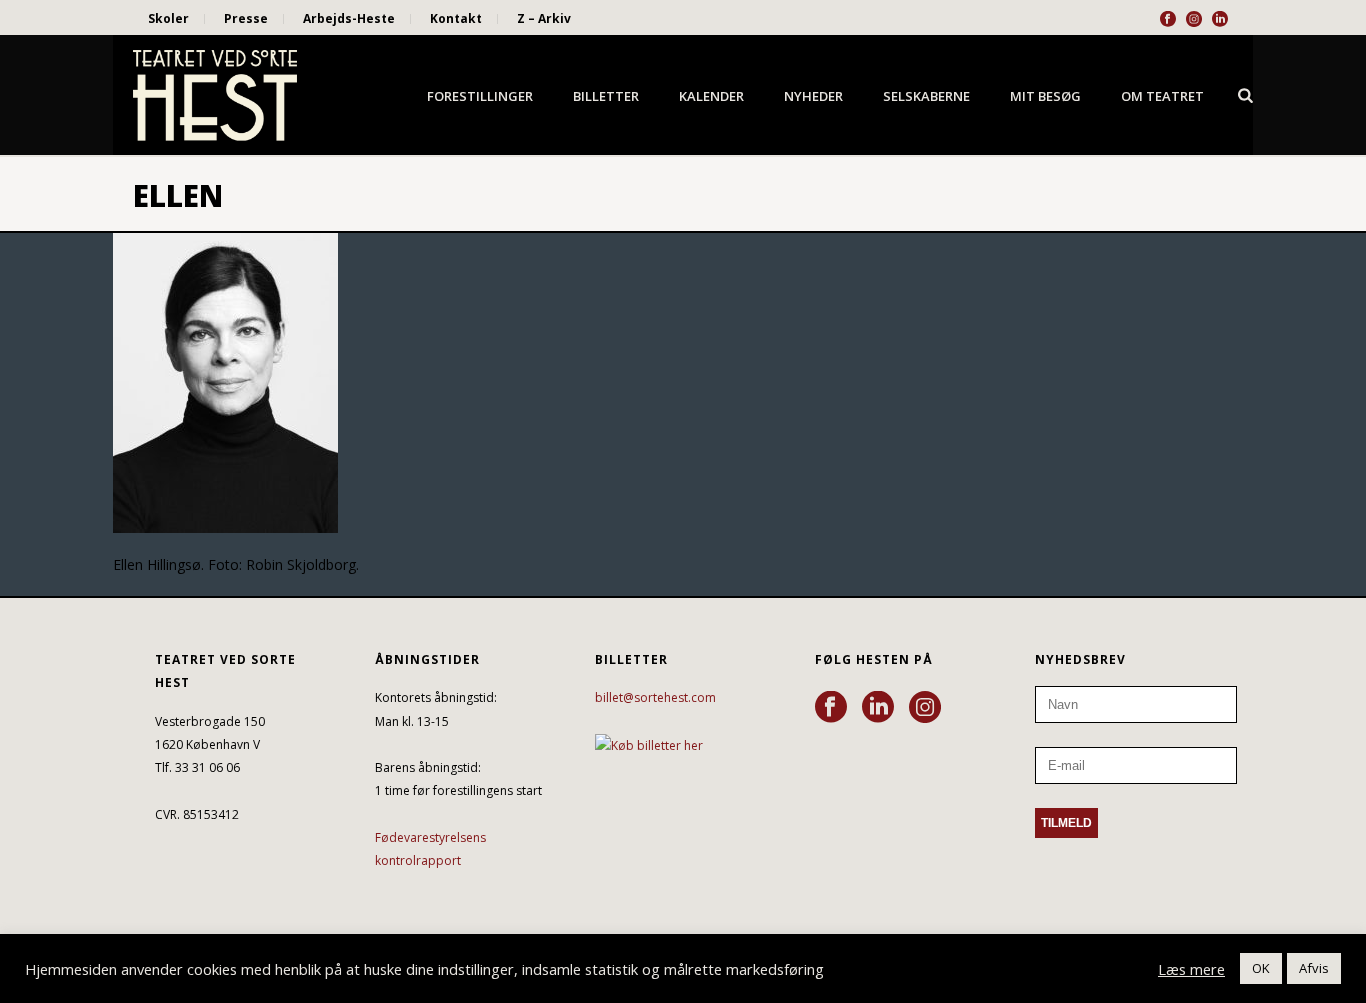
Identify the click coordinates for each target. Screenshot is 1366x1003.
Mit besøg (1045, 96)
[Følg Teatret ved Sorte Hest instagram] (925, 708)
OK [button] (1261, 968)
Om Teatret (1162, 96)
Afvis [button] (1314, 968)
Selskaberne (926, 96)
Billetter (606, 96)
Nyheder (813, 96)
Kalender (711, 96)
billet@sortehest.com (655, 697)
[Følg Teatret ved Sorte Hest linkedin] (878, 708)
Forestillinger (480, 96)
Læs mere (1191, 969)
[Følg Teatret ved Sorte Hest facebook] (831, 708)
